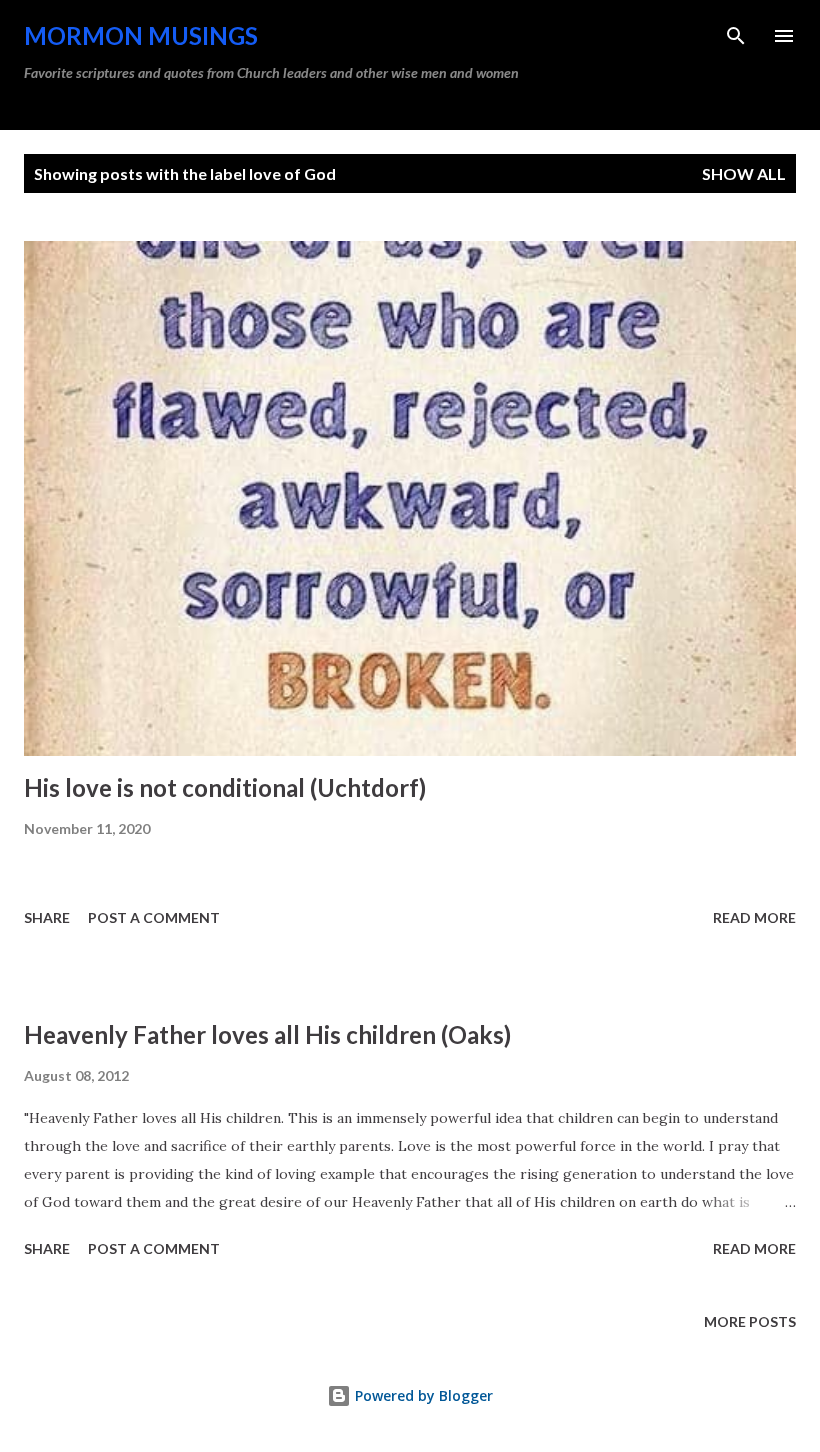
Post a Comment (154, 917)
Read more (754, 917)
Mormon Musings (141, 35)
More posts (750, 1321)
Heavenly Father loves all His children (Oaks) (267, 1034)
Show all (744, 173)
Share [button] (47, 917)
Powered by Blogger (422, 1395)
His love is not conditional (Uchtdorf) (225, 787)
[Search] (736, 36)
